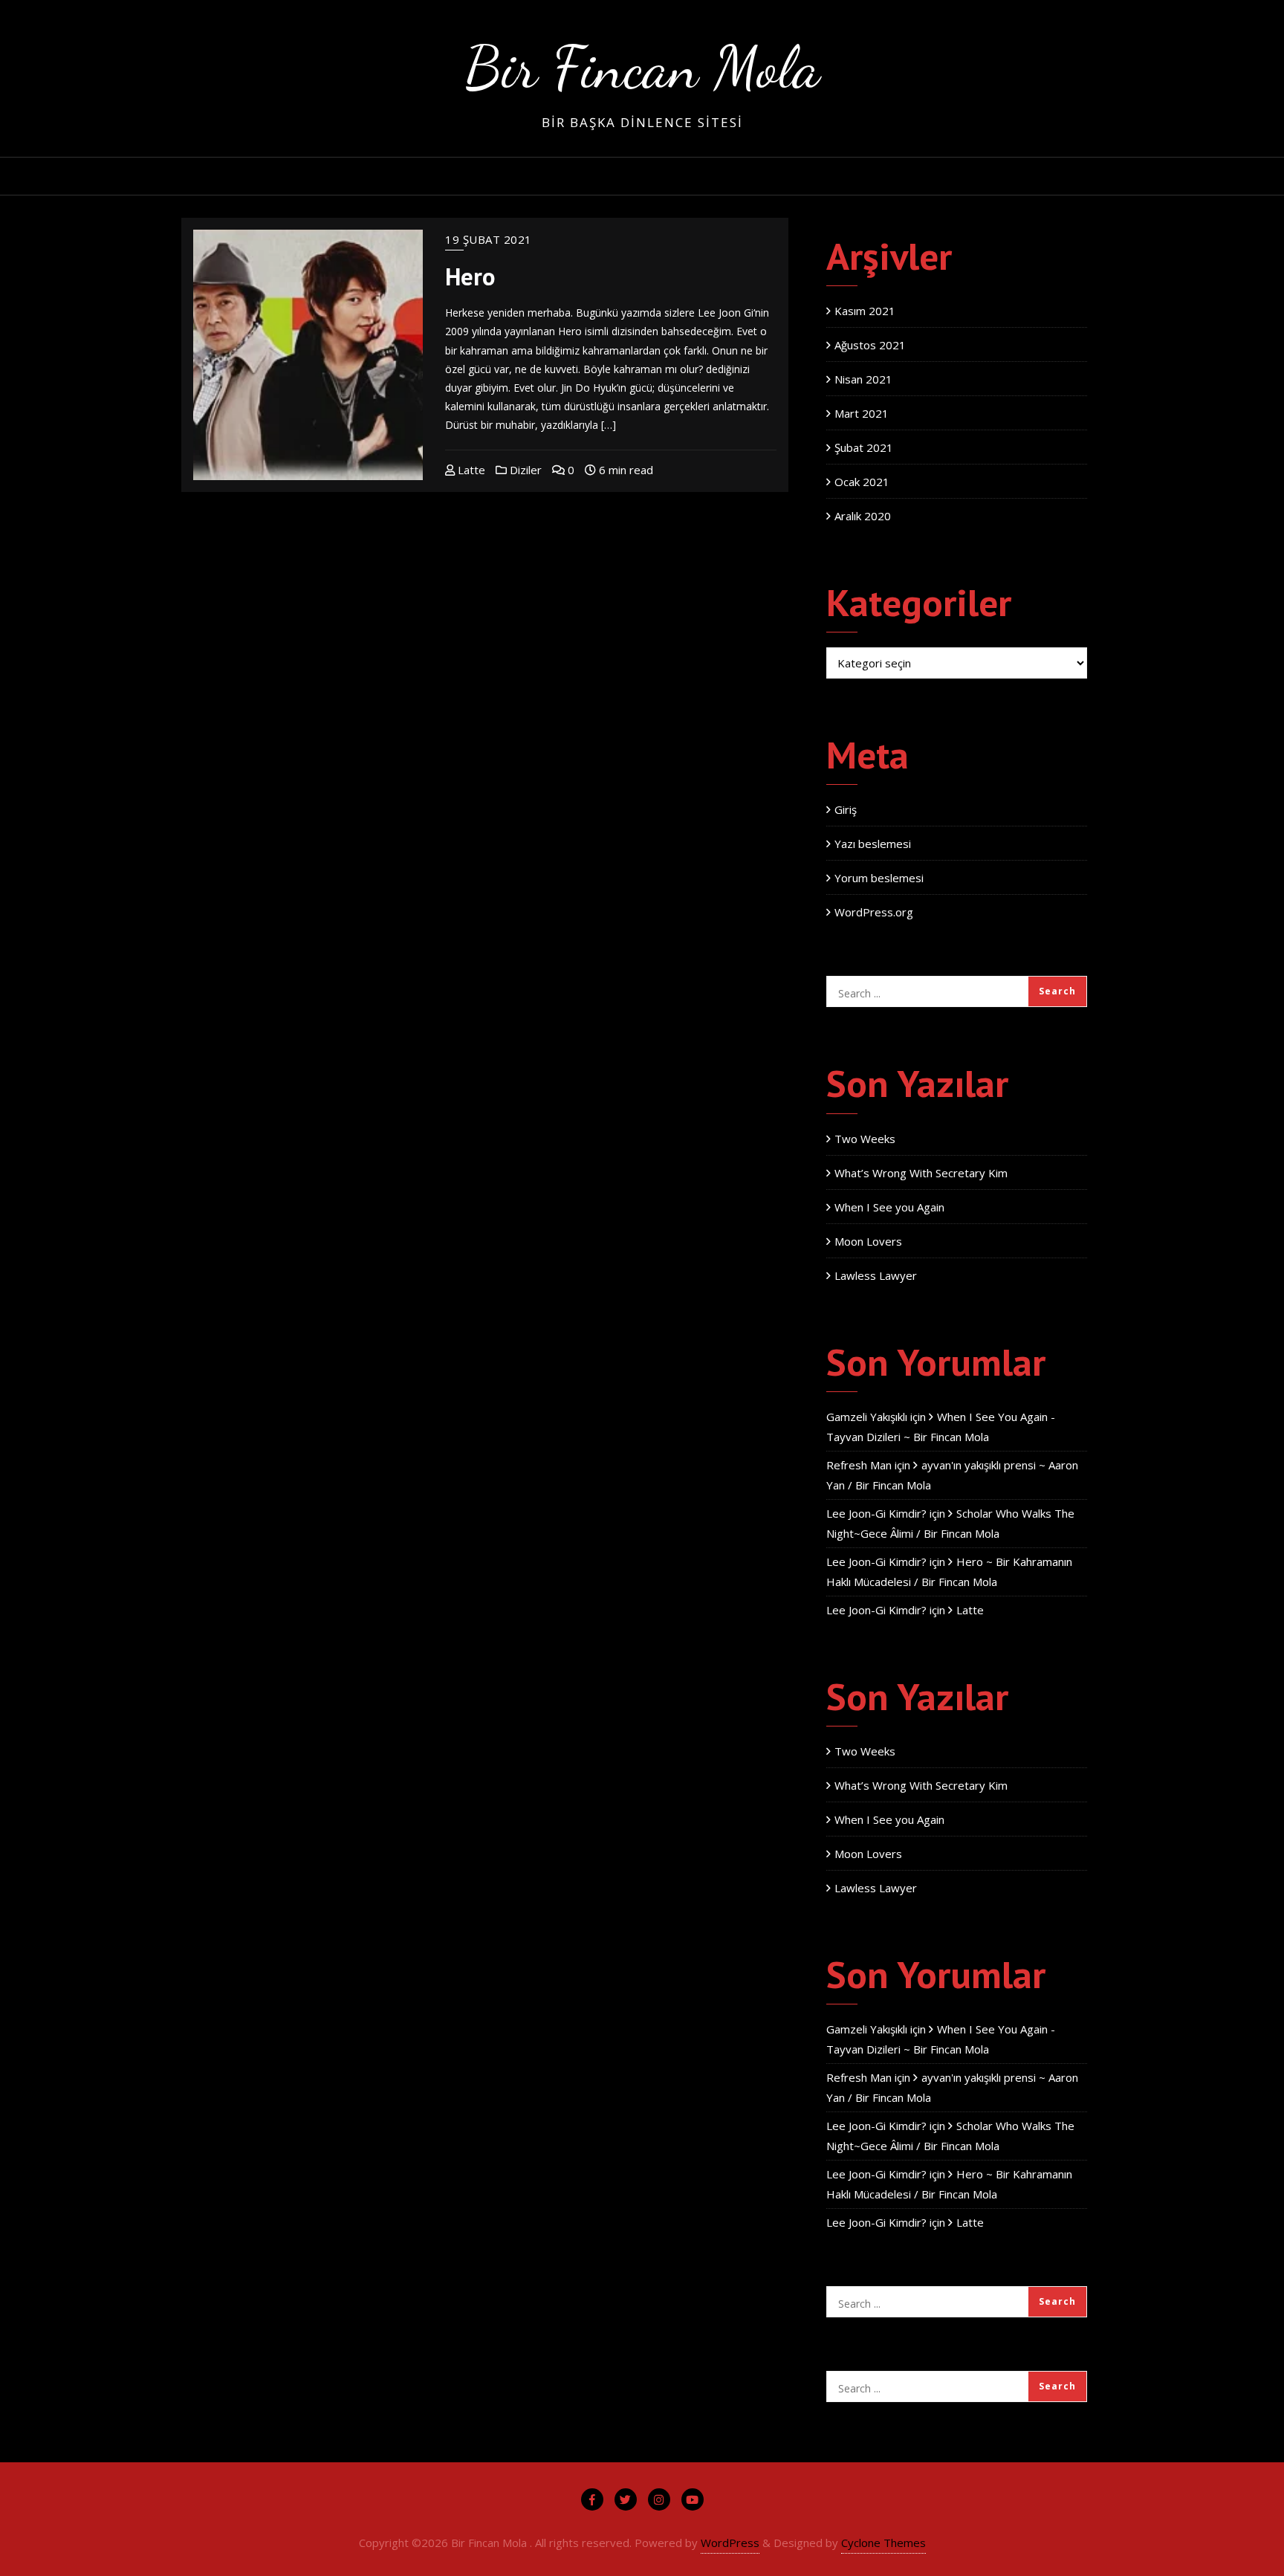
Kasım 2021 (865, 311)
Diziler (524, 470)
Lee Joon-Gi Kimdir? (876, 1513)
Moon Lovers (868, 1241)
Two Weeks (865, 1139)
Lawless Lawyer (876, 1275)
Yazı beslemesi (873, 844)
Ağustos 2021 (870, 345)
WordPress (730, 2543)
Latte (470, 470)
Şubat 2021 (864, 447)
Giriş (846, 809)
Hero (470, 276)
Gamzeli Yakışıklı (867, 1417)
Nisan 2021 (863, 379)
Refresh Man (859, 1465)
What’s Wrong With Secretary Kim (921, 1173)
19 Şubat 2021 (489, 239)
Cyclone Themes (883, 2543)
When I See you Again (889, 1207)
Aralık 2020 (863, 516)
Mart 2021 (862, 413)
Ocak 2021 (862, 482)
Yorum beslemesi (879, 878)
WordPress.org (874, 912)
